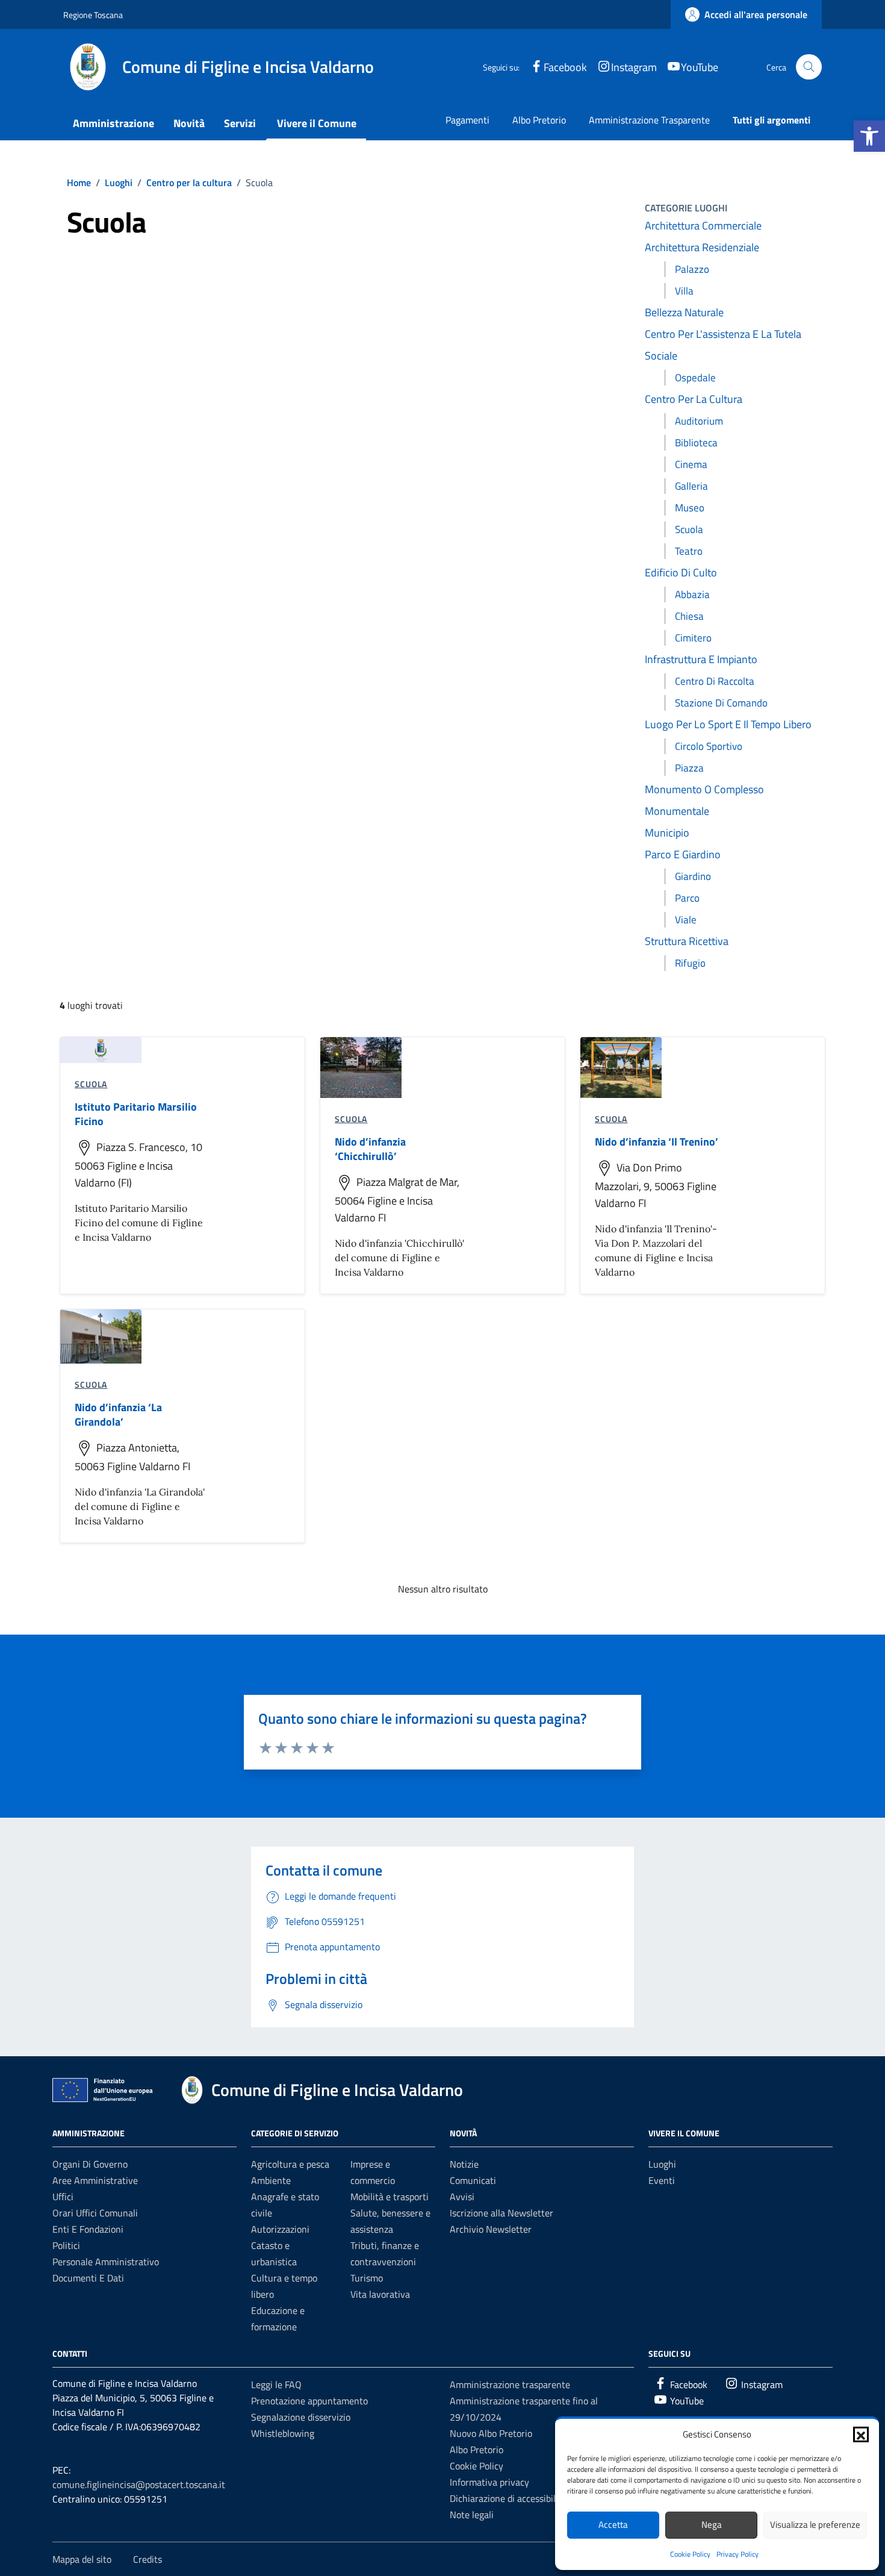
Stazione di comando (721, 703)
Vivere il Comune (317, 123)
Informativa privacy (489, 2482)
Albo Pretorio (539, 120)
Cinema (691, 464)
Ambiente (271, 2180)
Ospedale (695, 378)
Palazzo (692, 269)
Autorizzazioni (280, 2229)
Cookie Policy (690, 2554)
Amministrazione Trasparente (649, 120)
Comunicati (473, 2180)
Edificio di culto (681, 572)
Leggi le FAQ (276, 2384)
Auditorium (699, 421)
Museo (690, 508)
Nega (712, 2525)
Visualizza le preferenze (815, 2525)
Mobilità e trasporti (390, 2197)
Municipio (667, 833)
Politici (66, 2245)
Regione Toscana (93, 15)
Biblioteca (696, 443)
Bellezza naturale (684, 312)
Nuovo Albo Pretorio (491, 2433)
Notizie (464, 2164)
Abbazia (692, 594)
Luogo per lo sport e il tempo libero (728, 724)
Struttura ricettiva (687, 941)
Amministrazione (113, 123)
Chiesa (689, 616)
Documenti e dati (88, 2278)
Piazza (689, 768)
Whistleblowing (283, 2433)
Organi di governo (90, 2164)
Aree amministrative (95, 2180)
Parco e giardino (683, 854)
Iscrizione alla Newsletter (501, 2213)
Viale (686, 920)
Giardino (693, 876)
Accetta (613, 2525)
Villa (684, 291)
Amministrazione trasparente (510, 2384)
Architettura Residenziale (702, 247)
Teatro (689, 551)
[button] (869, 136)
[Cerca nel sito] (809, 67)
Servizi (240, 123)
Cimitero (693, 638)
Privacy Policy (737, 2554)
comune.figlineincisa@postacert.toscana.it (139, 2484)
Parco (687, 898)
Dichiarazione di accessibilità (508, 2498)
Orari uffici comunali (95, 2213)
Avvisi (462, 2197)
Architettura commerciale (703, 226)
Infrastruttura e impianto (701, 659)
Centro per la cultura (694, 399)
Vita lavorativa (380, 2294)
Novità (189, 123)
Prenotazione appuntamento (309, 2401)
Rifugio (690, 963)
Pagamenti (467, 120)
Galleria (691, 486)
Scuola (689, 529)
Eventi (662, 2180)
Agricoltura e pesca (290, 2164)
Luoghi (662, 2164)
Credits (147, 2559)
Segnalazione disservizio (301, 2417)
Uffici (63, 2197)
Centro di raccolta (715, 681)
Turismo (367, 2278)
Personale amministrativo (106, 2262)
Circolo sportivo (709, 746)
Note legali (472, 2515)
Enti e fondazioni (88, 2229)
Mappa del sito (82, 2559)
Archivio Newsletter (491, 2229)
